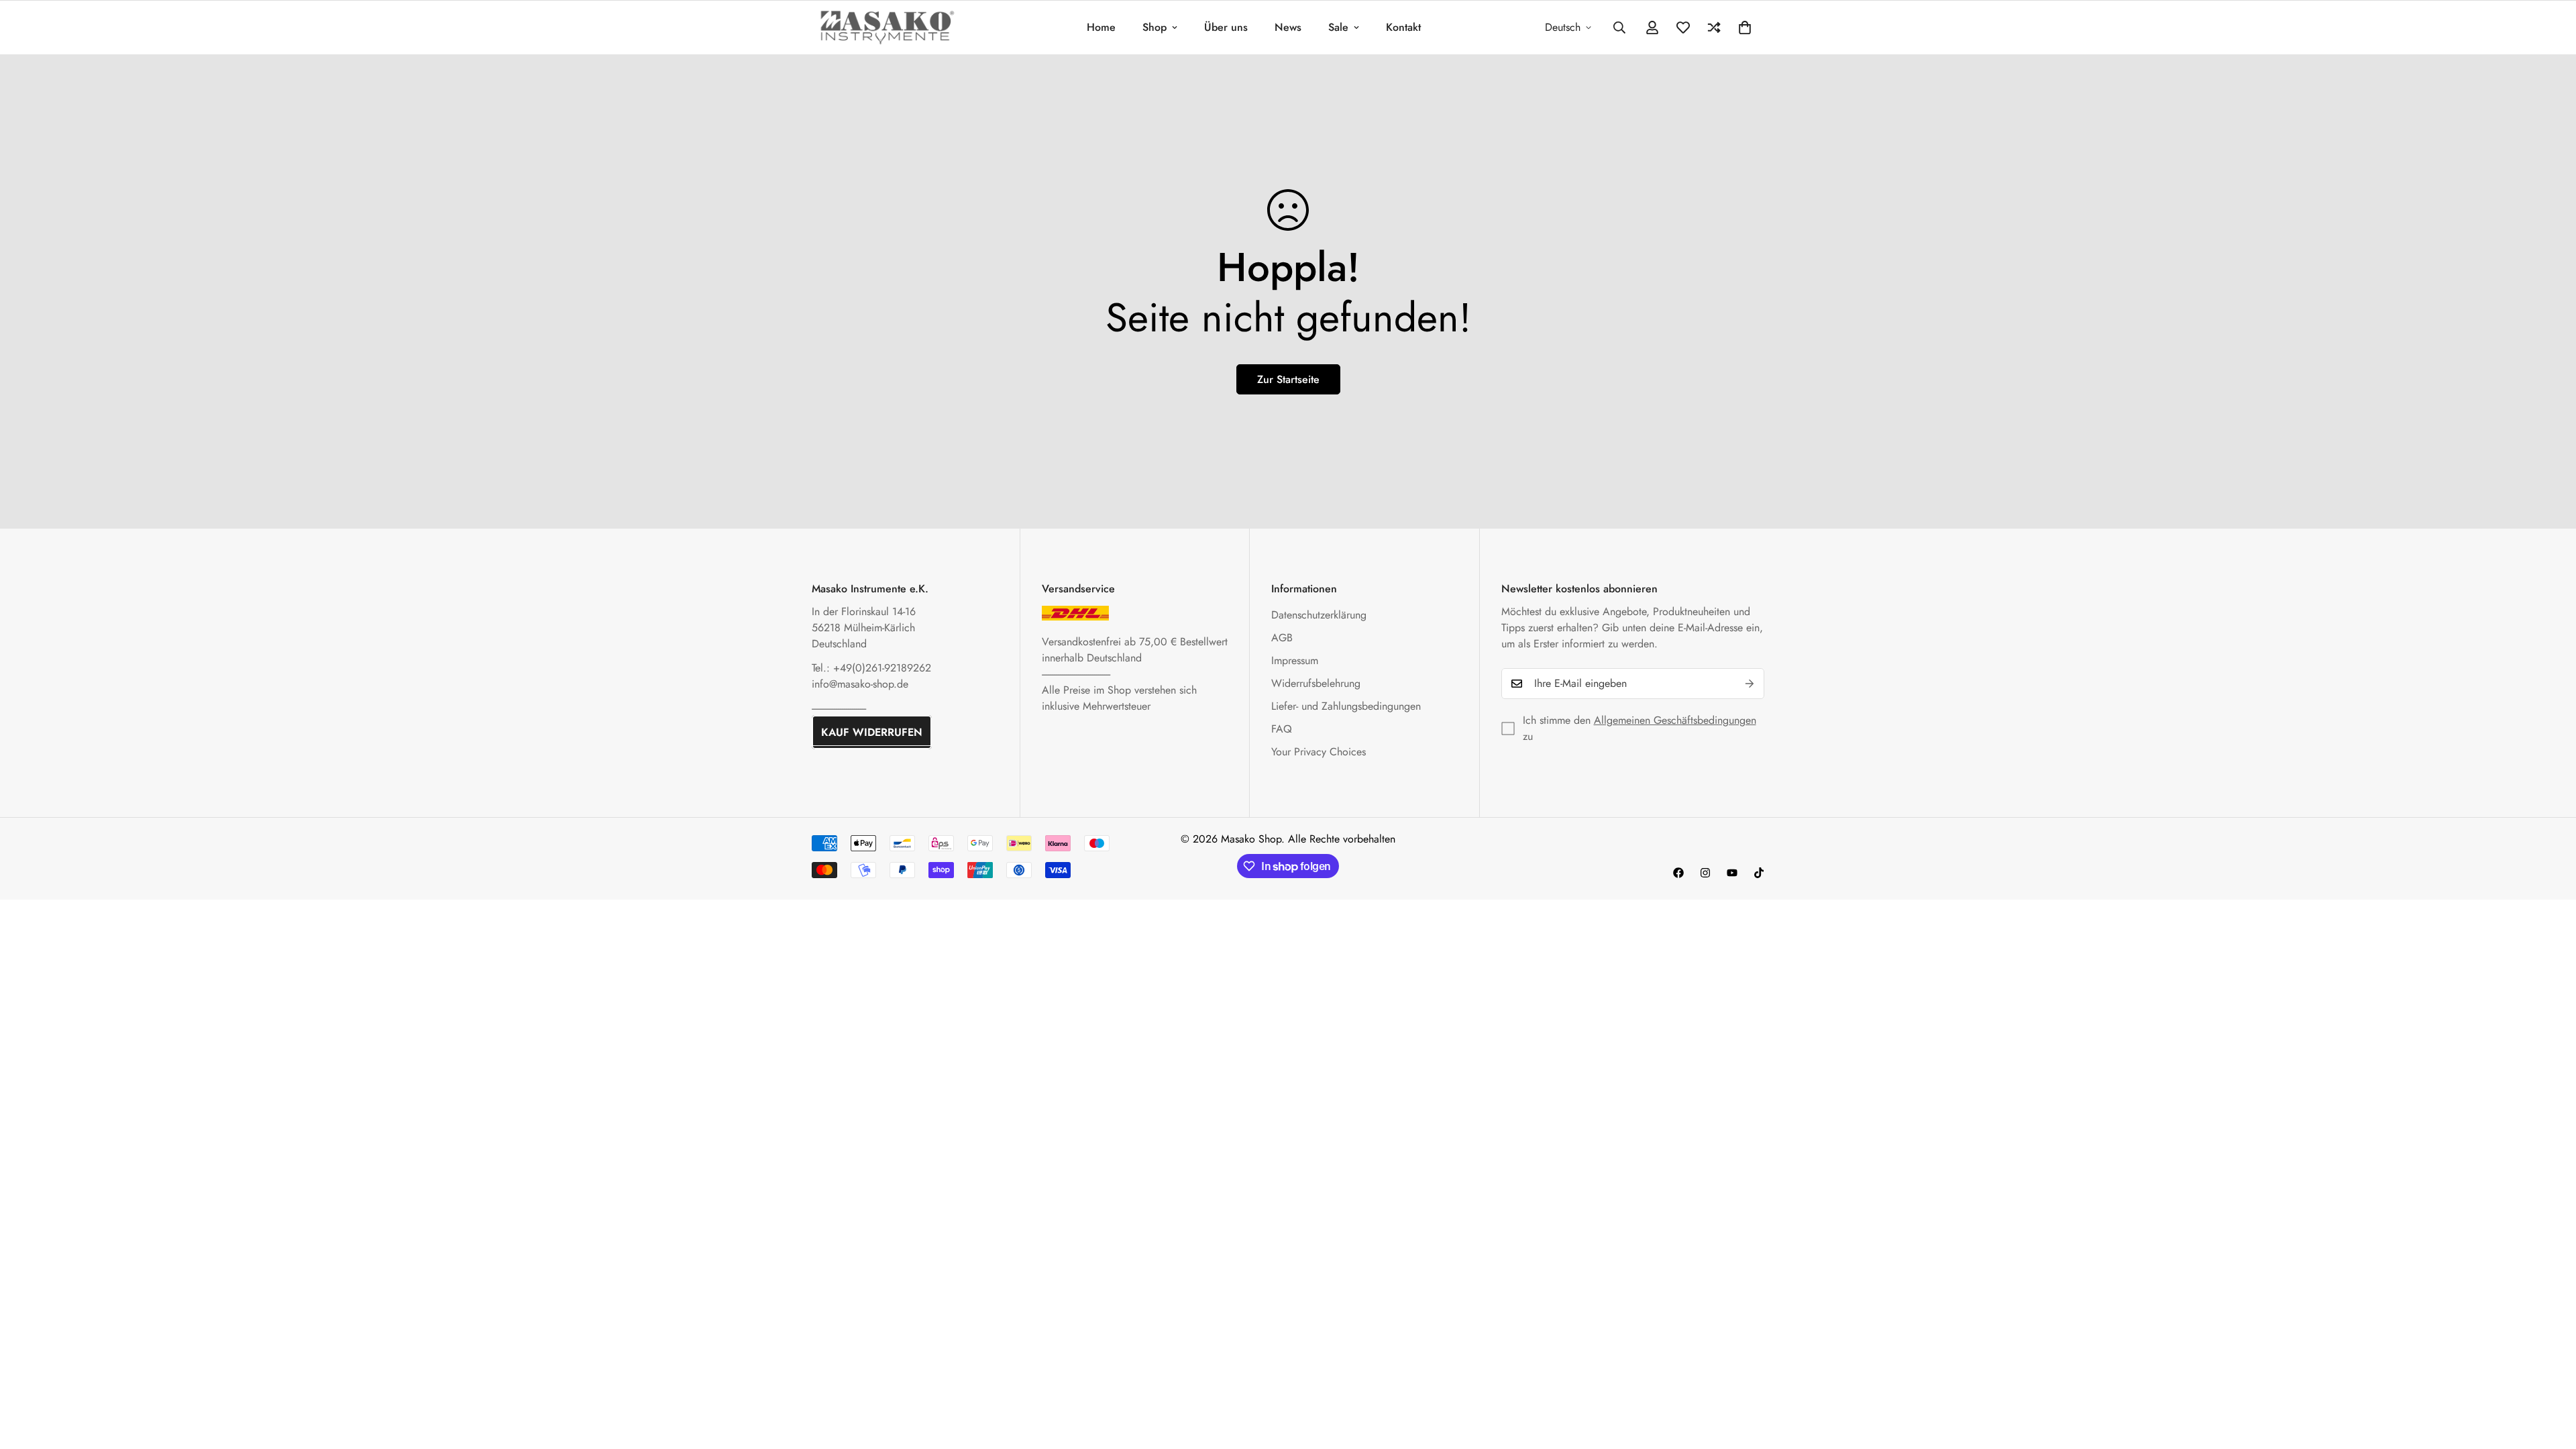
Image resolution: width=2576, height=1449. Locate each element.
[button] (1745, 28)
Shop (1155, 27)
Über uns (1226, 27)
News (1288, 27)
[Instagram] (1705, 873)
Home (1101, 27)
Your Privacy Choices (1319, 752)
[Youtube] (1732, 873)
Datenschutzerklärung (1319, 615)
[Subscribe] (1750, 684)
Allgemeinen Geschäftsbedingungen (1675, 720)
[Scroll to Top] (2550, 1376)
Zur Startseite (1288, 379)
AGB (1282, 638)
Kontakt (1403, 27)
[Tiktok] (1759, 873)
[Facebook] (1678, 873)
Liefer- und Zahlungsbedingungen (1346, 706)
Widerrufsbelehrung (1316, 683)
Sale (1338, 27)
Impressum (1295, 660)
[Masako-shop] (887, 27)
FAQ (1282, 729)
